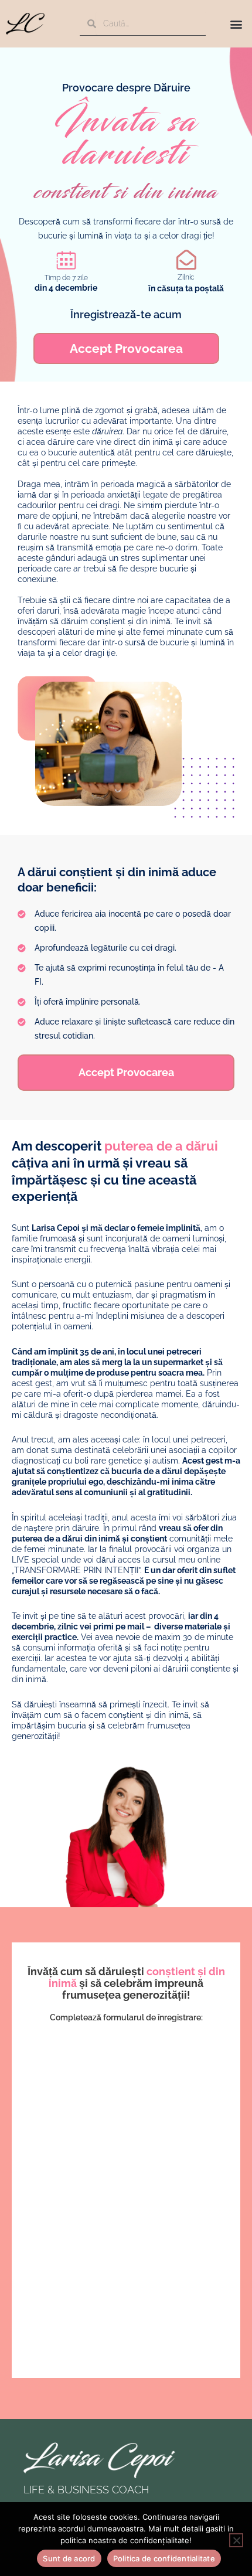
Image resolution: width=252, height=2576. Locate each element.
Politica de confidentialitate (164, 2558)
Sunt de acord (69, 2558)
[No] (236, 2540)
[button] (236, 24)
